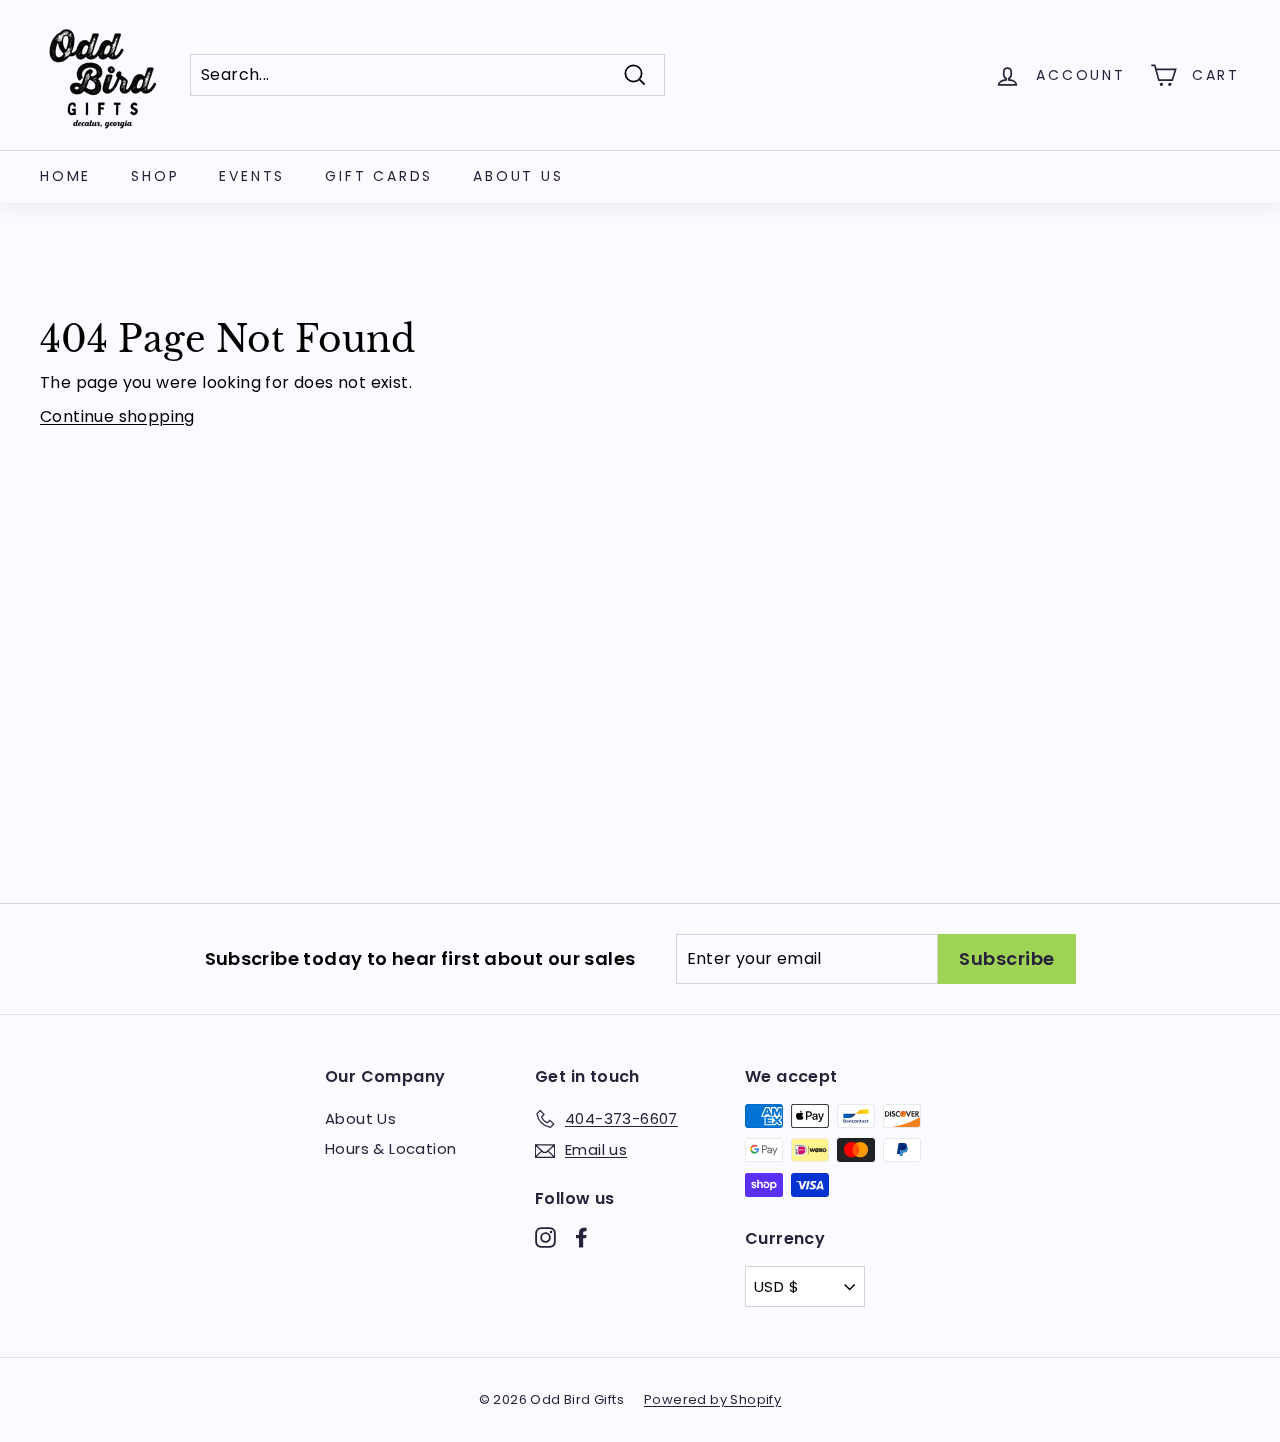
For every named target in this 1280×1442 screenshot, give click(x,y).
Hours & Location (390, 1148)
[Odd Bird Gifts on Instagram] (545, 1237)
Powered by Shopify (712, 1399)
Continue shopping (117, 416)
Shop (155, 176)
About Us (518, 176)
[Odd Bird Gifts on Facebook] (581, 1237)
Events (252, 176)
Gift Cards (379, 176)
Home (65, 176)
